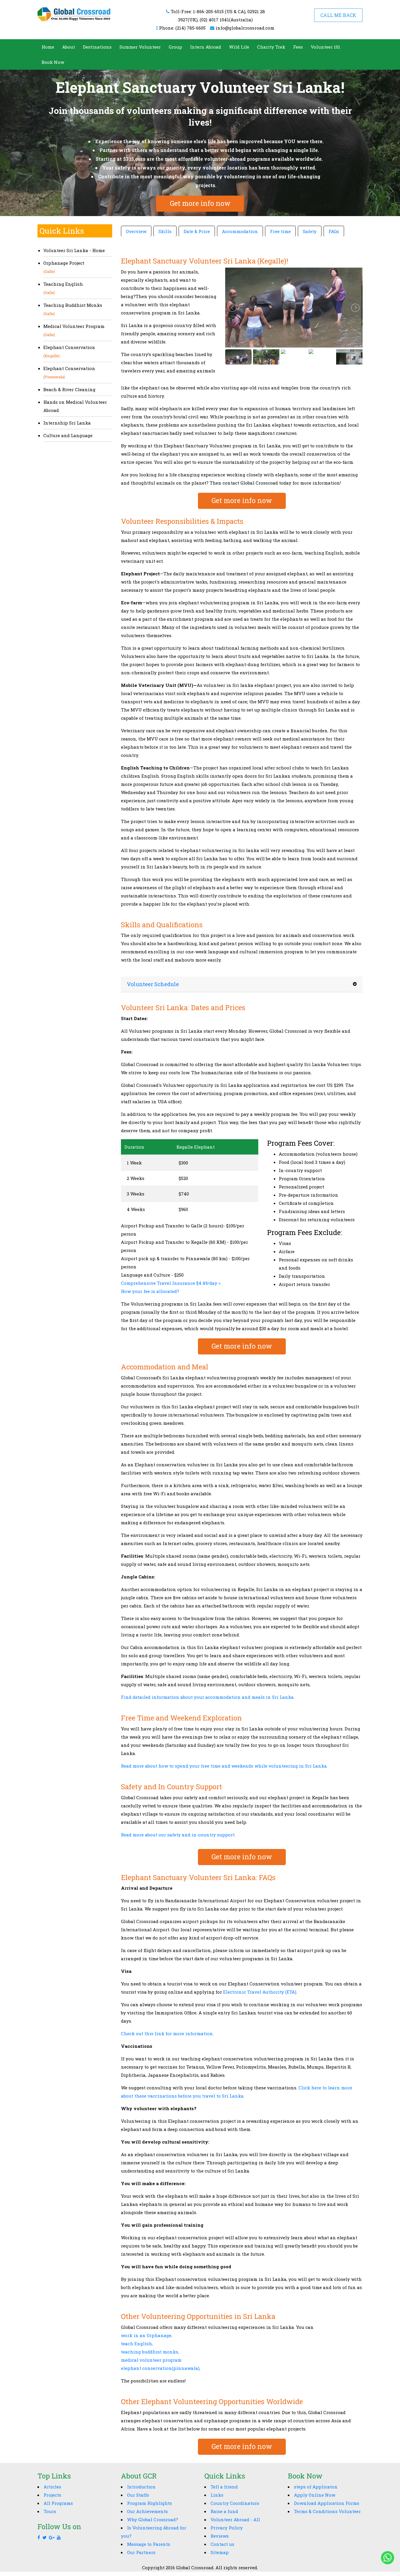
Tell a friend (224, 2487)
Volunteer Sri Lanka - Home (74, 250)
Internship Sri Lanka (67, 423)
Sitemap (220, 2552)
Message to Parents (149, 2544)
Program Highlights (149, 2503)
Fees (298, 47)
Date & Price (197, 231)
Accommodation (240, 231)
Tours (50, 2511)
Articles (52, 2487)
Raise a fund (224, 2511)
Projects (52, 2495)
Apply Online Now (315, 2495)
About (69, 47)
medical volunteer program (151, 2360)
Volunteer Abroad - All (235, 2519)
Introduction (141, 2487)
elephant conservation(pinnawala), (161, 2368)
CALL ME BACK (338, 15)
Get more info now (200, 203)
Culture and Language (68, 435)
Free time (280, 231)
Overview (136, 231)
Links (217, 2495)
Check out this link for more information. (167, 2033)
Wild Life (239, 47)
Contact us (222, 2544)
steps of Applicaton (316, 2487)
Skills (165, 231)
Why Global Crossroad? (153, 2519)
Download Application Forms (327, 2503)
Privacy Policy (227, 2528)
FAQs (334, 231)
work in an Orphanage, (147, 2335)
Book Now (53, 62)
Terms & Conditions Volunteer (327, 2511)
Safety (310, 231)
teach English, (137, 2344)
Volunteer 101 (325, 47)
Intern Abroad (206, 47)
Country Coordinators (235, 2503)
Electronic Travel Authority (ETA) (260, 1992)
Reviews (220, 2536)
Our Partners (141, 2552)
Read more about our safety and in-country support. (178, 1835)
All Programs (58, 2503)
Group (175, 47)
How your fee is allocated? (150, 1291)
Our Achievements (147, 2511)
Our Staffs (138, 2495)
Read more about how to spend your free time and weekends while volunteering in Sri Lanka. (224, 1766)
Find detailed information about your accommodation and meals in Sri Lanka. (208, 1697)
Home (48, 47)
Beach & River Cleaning (69, 389)
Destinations (97, 47)
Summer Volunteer (140, 47)
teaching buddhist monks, (150, 2352)
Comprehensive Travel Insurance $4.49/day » (171, 1283)
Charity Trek (271, 47)
